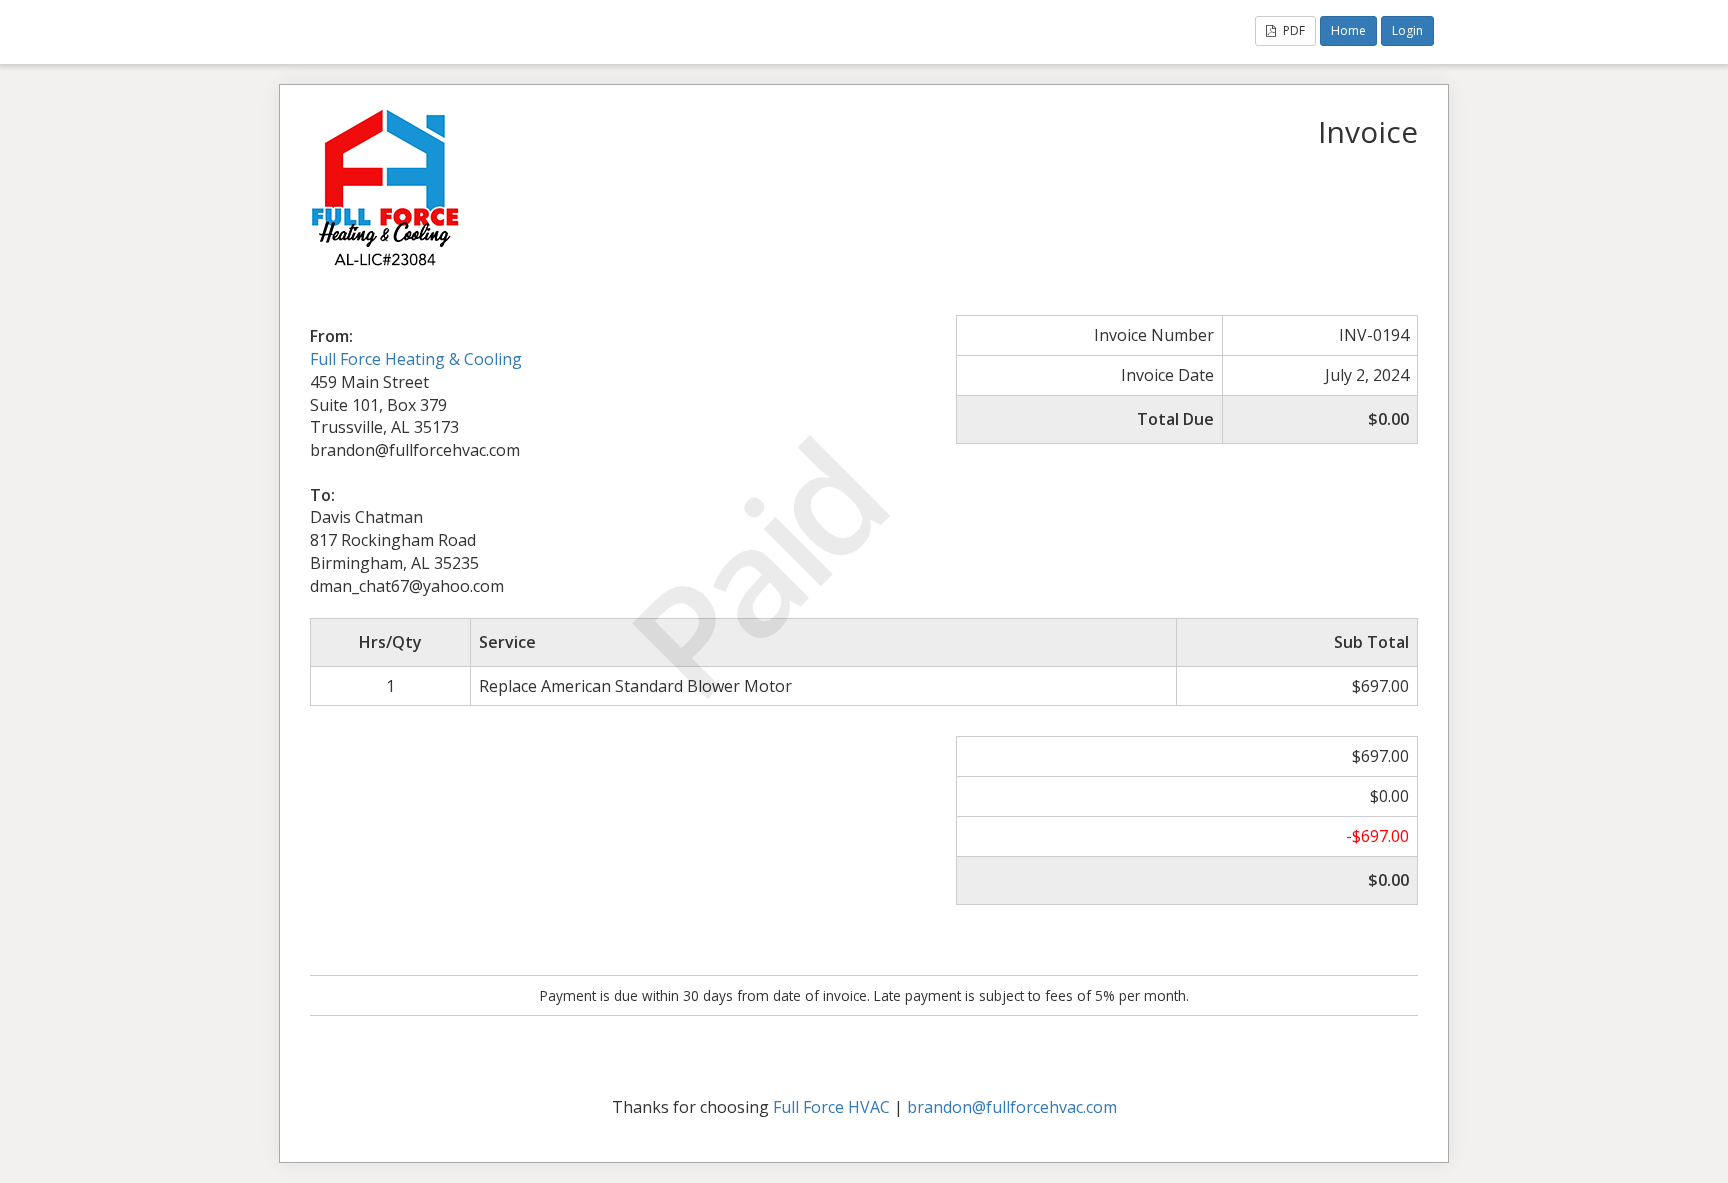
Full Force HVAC (831, 1107)
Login (1407, 30)
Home (1348, 30)
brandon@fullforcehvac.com (1012, 1107)
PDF (1292, 30)
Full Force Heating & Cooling (416, 359)
